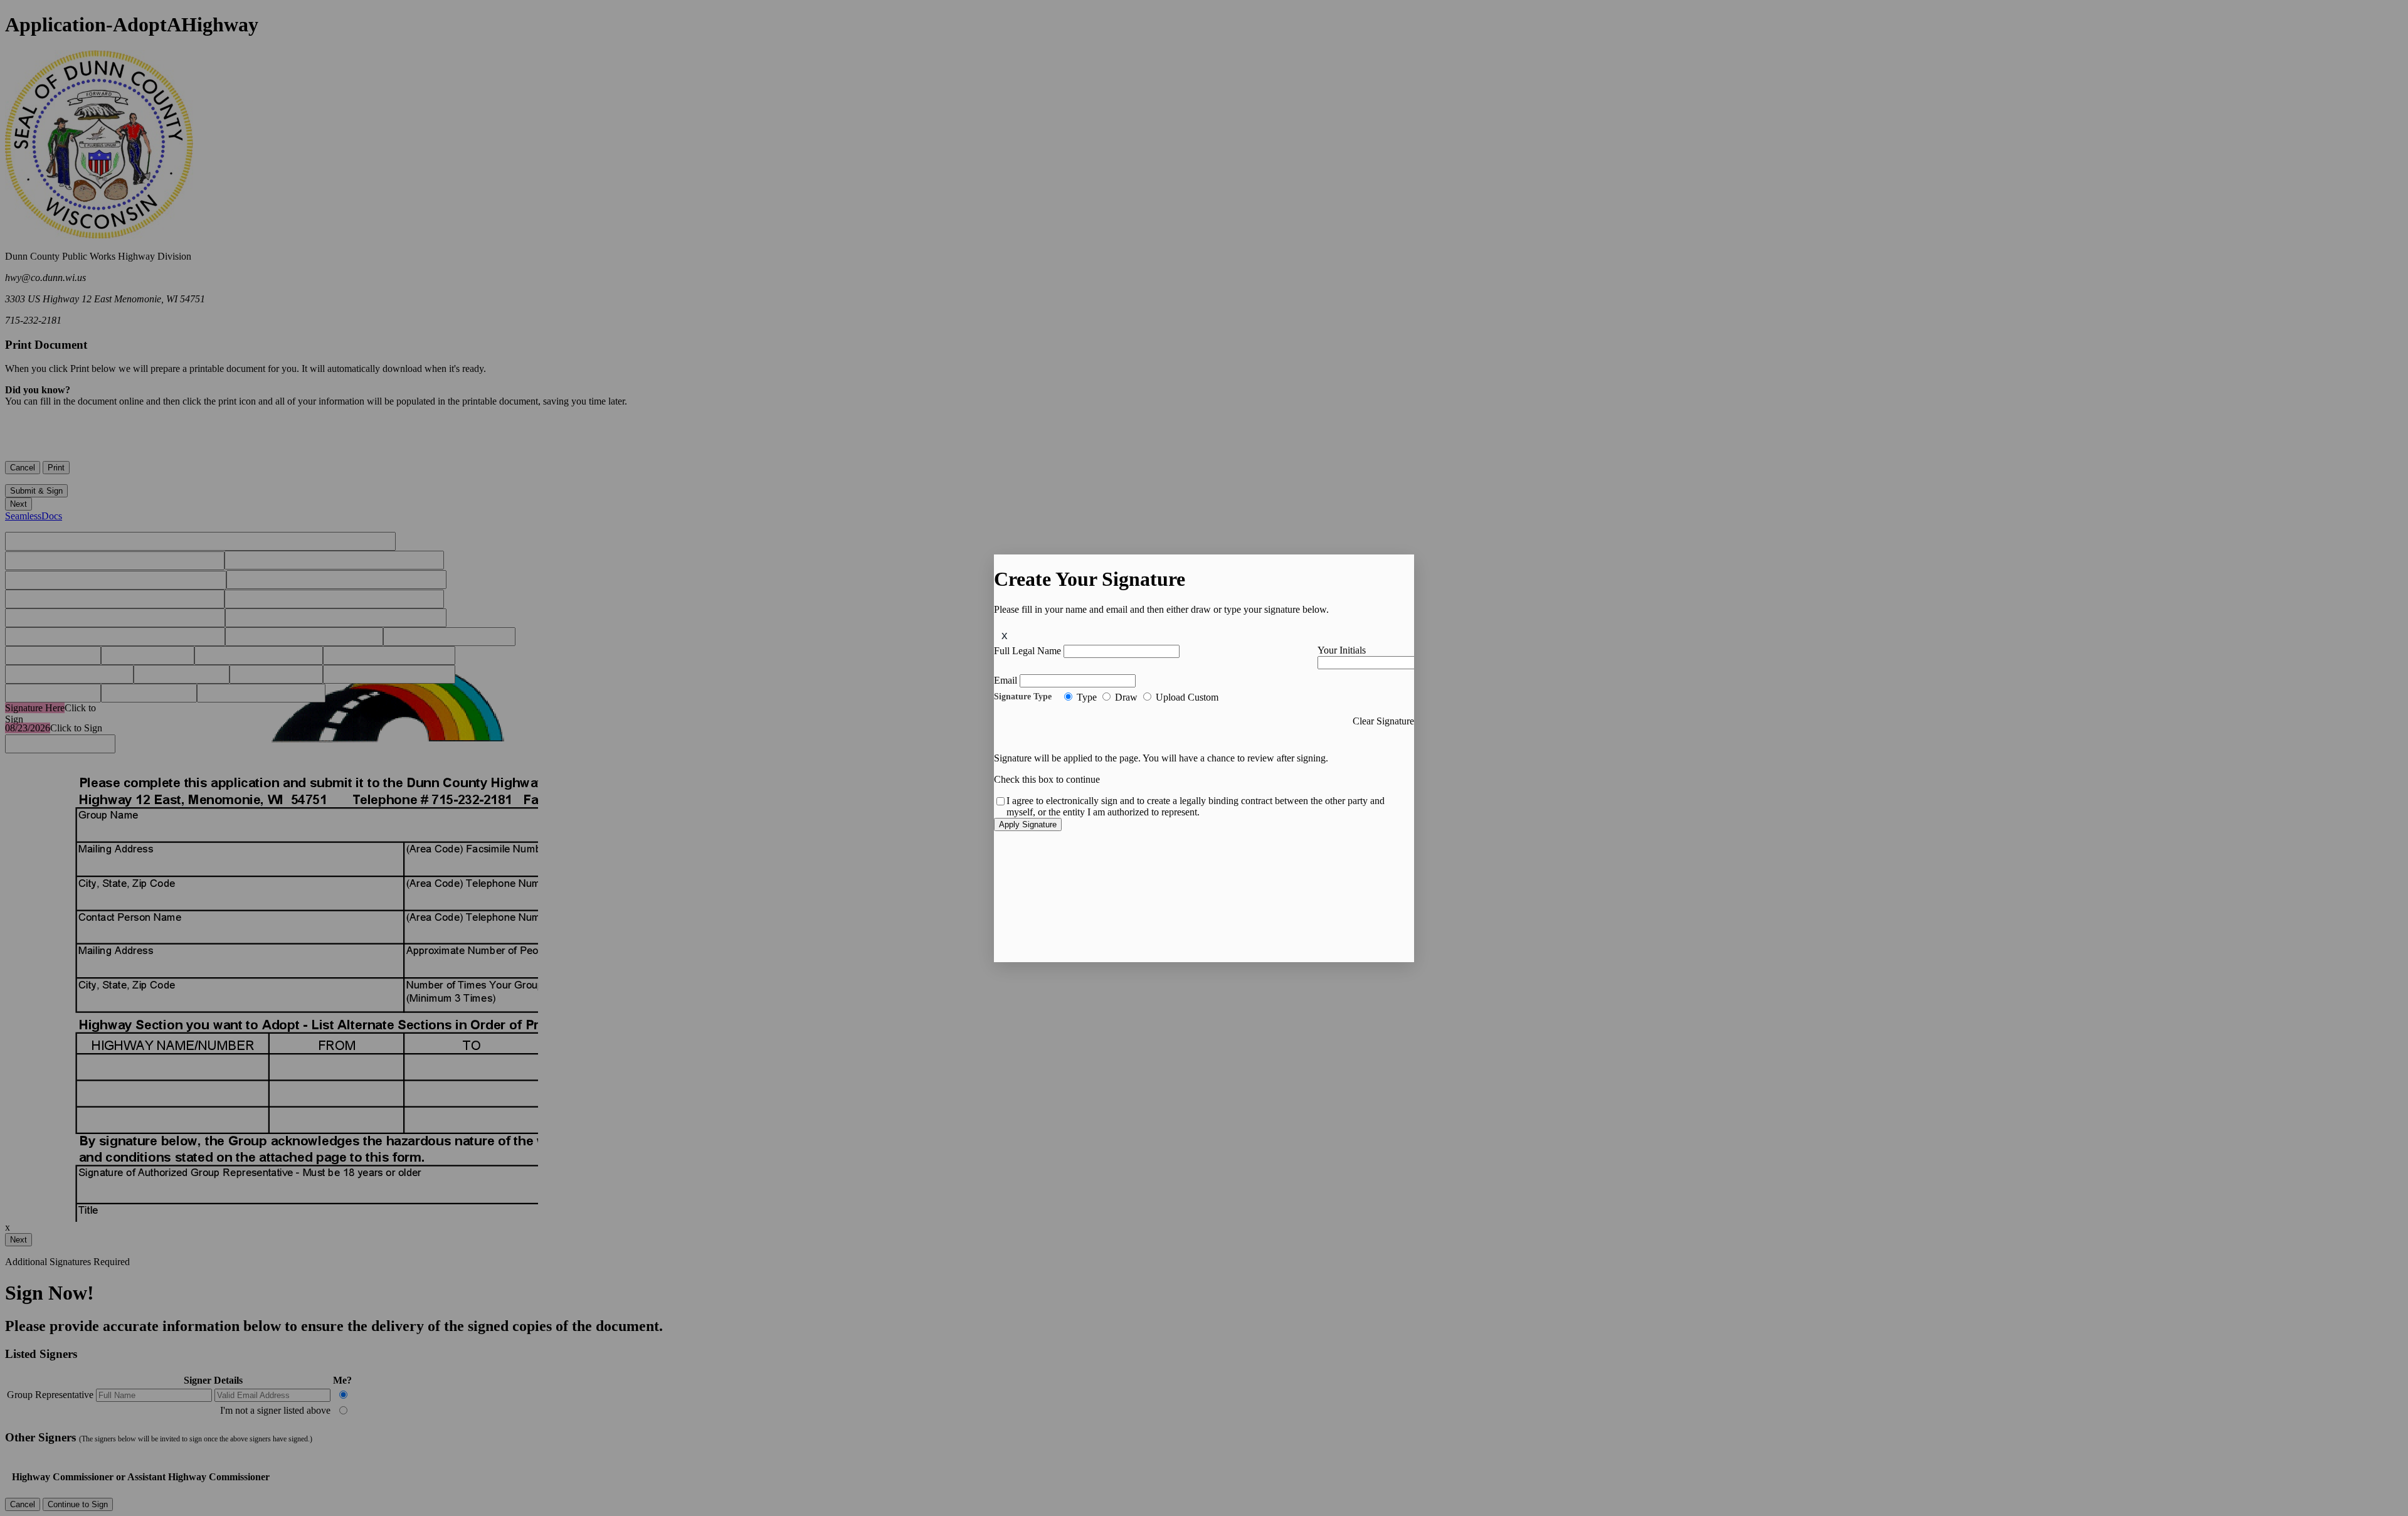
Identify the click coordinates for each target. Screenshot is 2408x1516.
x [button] (1005, 635)
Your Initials (1342, 650)
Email (1006, 680)
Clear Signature (1383, 721)
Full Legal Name (1027, 651)
